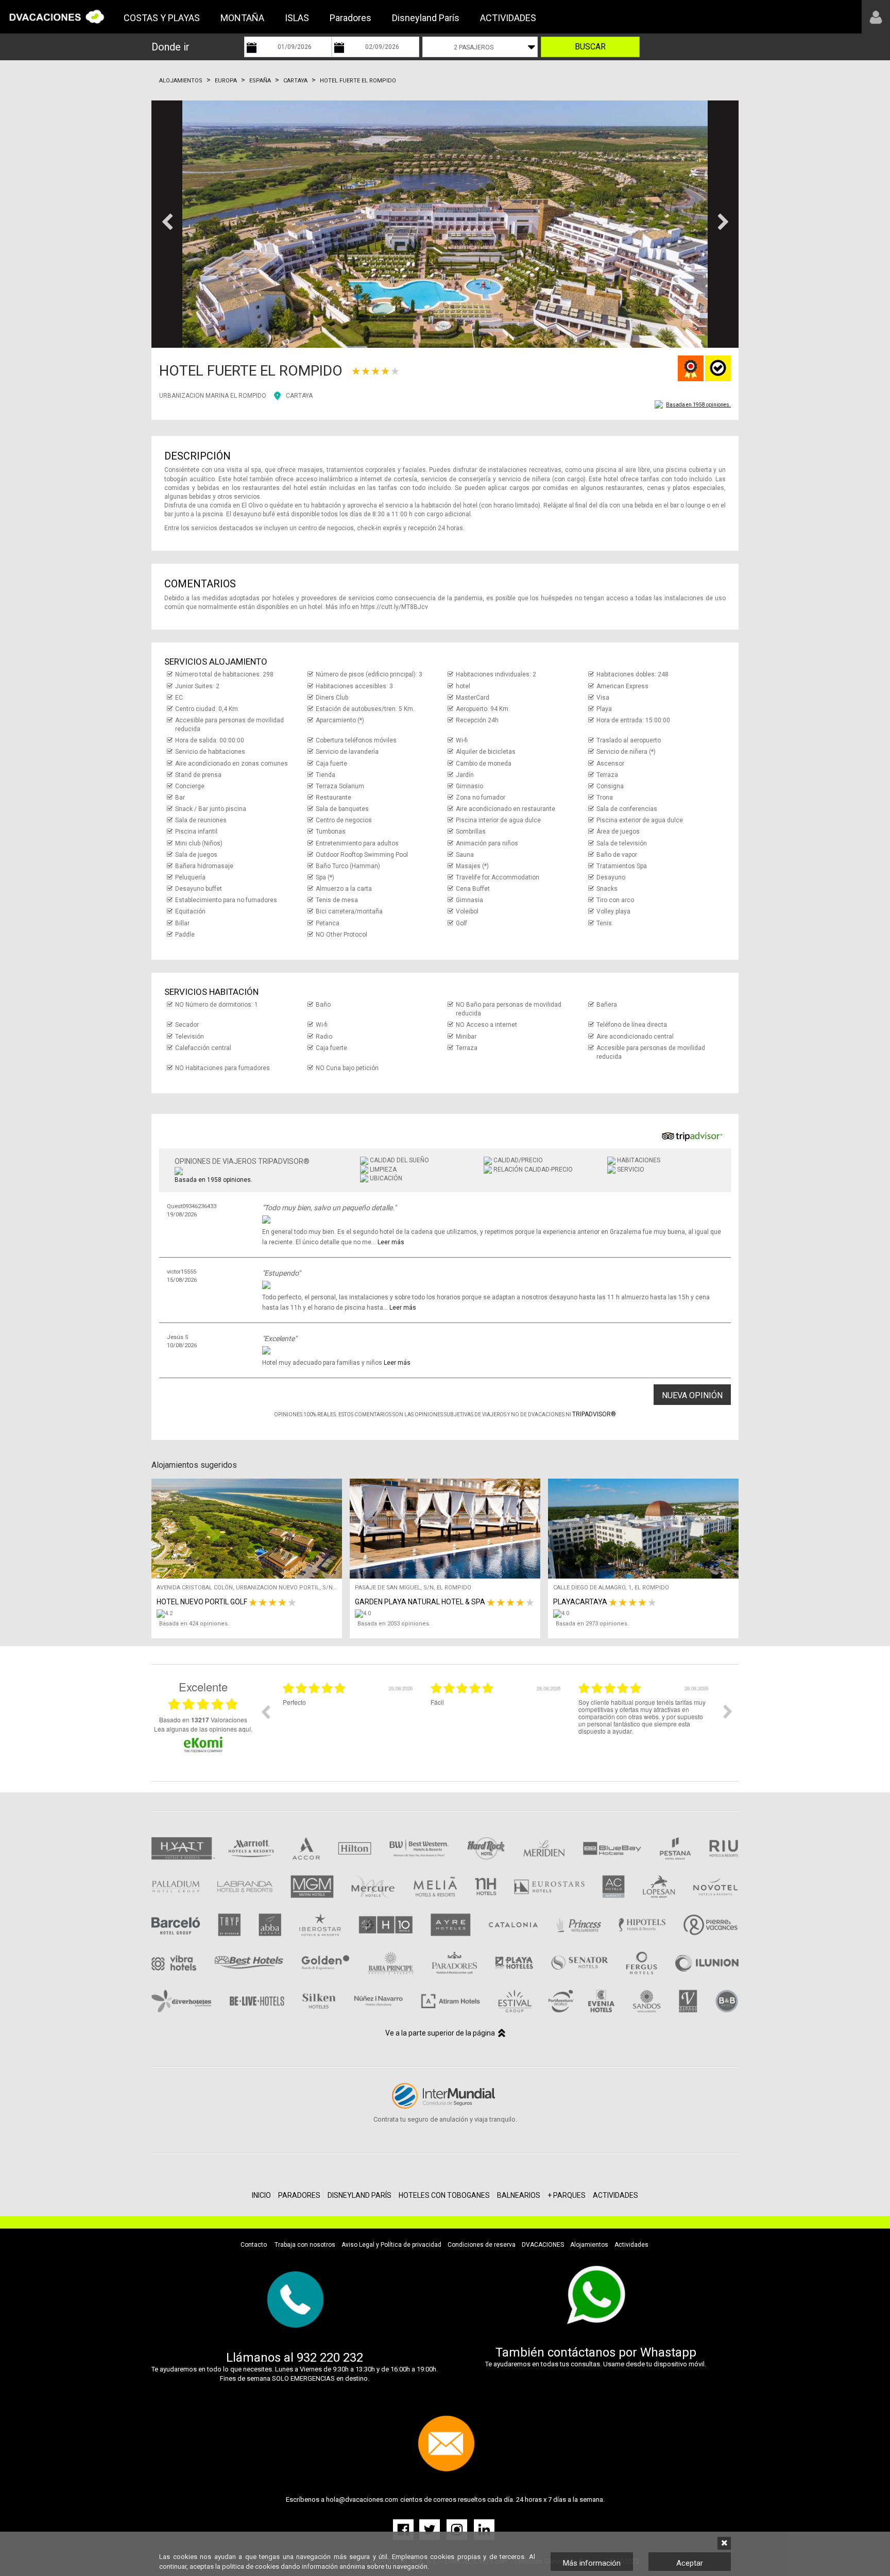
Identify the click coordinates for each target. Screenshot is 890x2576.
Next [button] (728, 1711)
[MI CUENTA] (876, 17)
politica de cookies (251, 2566)
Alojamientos (181, 81)
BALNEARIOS (519, 2195)
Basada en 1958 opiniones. (698, 405)
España (260, 81)
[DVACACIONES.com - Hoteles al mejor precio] (57, 16)
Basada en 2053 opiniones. (394, 1624)
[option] (349, 1719)
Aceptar (690, 2563)
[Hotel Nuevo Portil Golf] (249, 1614)
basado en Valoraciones (203, 1720)
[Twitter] (430, 2529)
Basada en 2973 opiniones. (592, 1624)
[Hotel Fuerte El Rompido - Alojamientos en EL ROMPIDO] (445, 224)
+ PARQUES (567, 2195)
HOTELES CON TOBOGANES (444, 2195)
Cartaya (295, 81)
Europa (226, 81)
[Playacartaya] (646, 1614)
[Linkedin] (484, 2529)
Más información (592, 2563)
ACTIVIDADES (508, 18)
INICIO (261, 2195)
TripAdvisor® (594, 1414)
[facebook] (405, 2529)
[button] (167, 224)
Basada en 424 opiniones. (194, 1624)
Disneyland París (426, 18)
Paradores (350, 18)
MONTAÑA (242, 18)
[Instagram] (458, 2529)
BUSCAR (590, 47)
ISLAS (297, 18)
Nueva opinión (692, 1395)
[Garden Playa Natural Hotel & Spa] (448, 1614)
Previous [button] (265, 1711)
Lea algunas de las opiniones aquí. (203, 1729)
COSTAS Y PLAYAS (162, 18)
